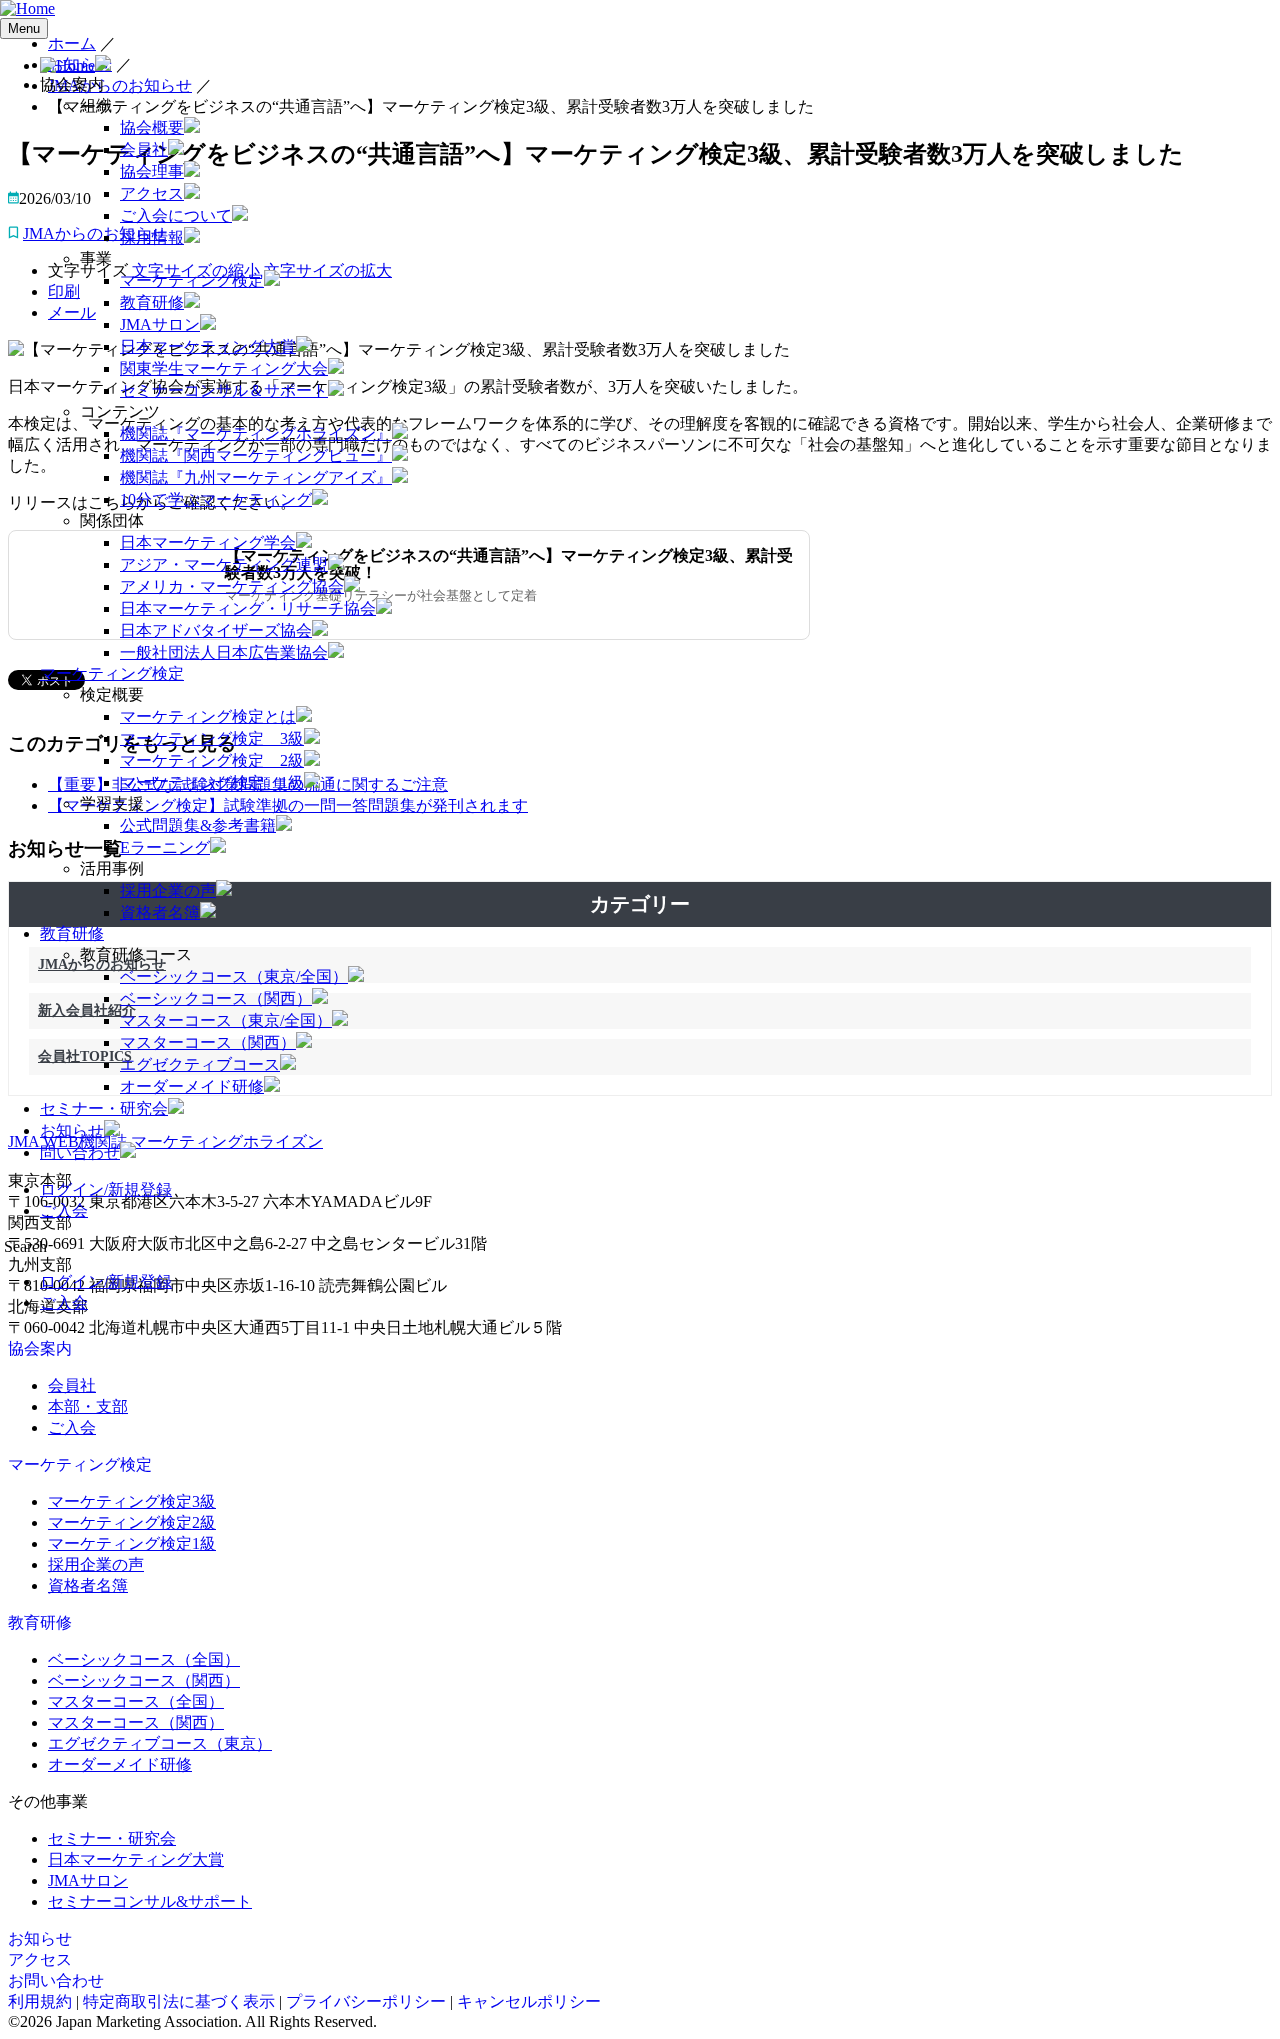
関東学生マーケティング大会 (224, 368)
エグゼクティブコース (200, 1064)
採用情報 (152, 237)
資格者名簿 (160, 912)
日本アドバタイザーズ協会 (216, 630)
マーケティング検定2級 (132, 1522)
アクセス (152, 193)
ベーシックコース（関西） (216, 998)
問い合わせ (80, 1152)
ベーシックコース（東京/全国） (234, 976)
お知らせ (72, 1130)
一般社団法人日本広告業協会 (224, 652)
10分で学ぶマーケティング (216, 499)
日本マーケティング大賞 (208, 346)
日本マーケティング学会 (208, 542)
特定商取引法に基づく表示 (179, 2001)
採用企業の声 (168, 890)
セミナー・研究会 (104, 1108)
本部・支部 (88, 1406)
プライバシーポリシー (366, 2001)
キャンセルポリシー (529, 2001)
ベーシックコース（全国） (144, 1659)
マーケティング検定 (192, 280)
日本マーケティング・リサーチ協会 (248, 608)
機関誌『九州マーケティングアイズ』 (256, 477)
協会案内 (40, 1348)
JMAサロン (160, 324)
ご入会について (176, 215)
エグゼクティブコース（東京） (160, 1743)
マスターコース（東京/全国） (226, 1020)
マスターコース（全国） (136, 1701)
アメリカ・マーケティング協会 (232, 586)
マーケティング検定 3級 (212, 738)
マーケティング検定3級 (132, 1501)
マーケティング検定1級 (132, 1543)
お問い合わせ (56, 1980)
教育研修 (152, 302)
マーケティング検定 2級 (212, 760)
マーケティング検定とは (208, 716)
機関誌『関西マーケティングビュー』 (256, 455)
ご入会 (64, 1210)
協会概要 (152, 127)
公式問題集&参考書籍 (198, 825)
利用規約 (40, 2001)
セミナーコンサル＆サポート (224, 390)
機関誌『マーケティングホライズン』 (256, 433)
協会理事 (152, 171)
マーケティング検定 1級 (212, 782)
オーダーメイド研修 (192, 1086)
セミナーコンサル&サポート (150, 1901)
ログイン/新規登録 (106, 1189)
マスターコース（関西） (208, 1042)
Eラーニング (165, 847)
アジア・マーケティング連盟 (224, 564)
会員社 (144, 149)
